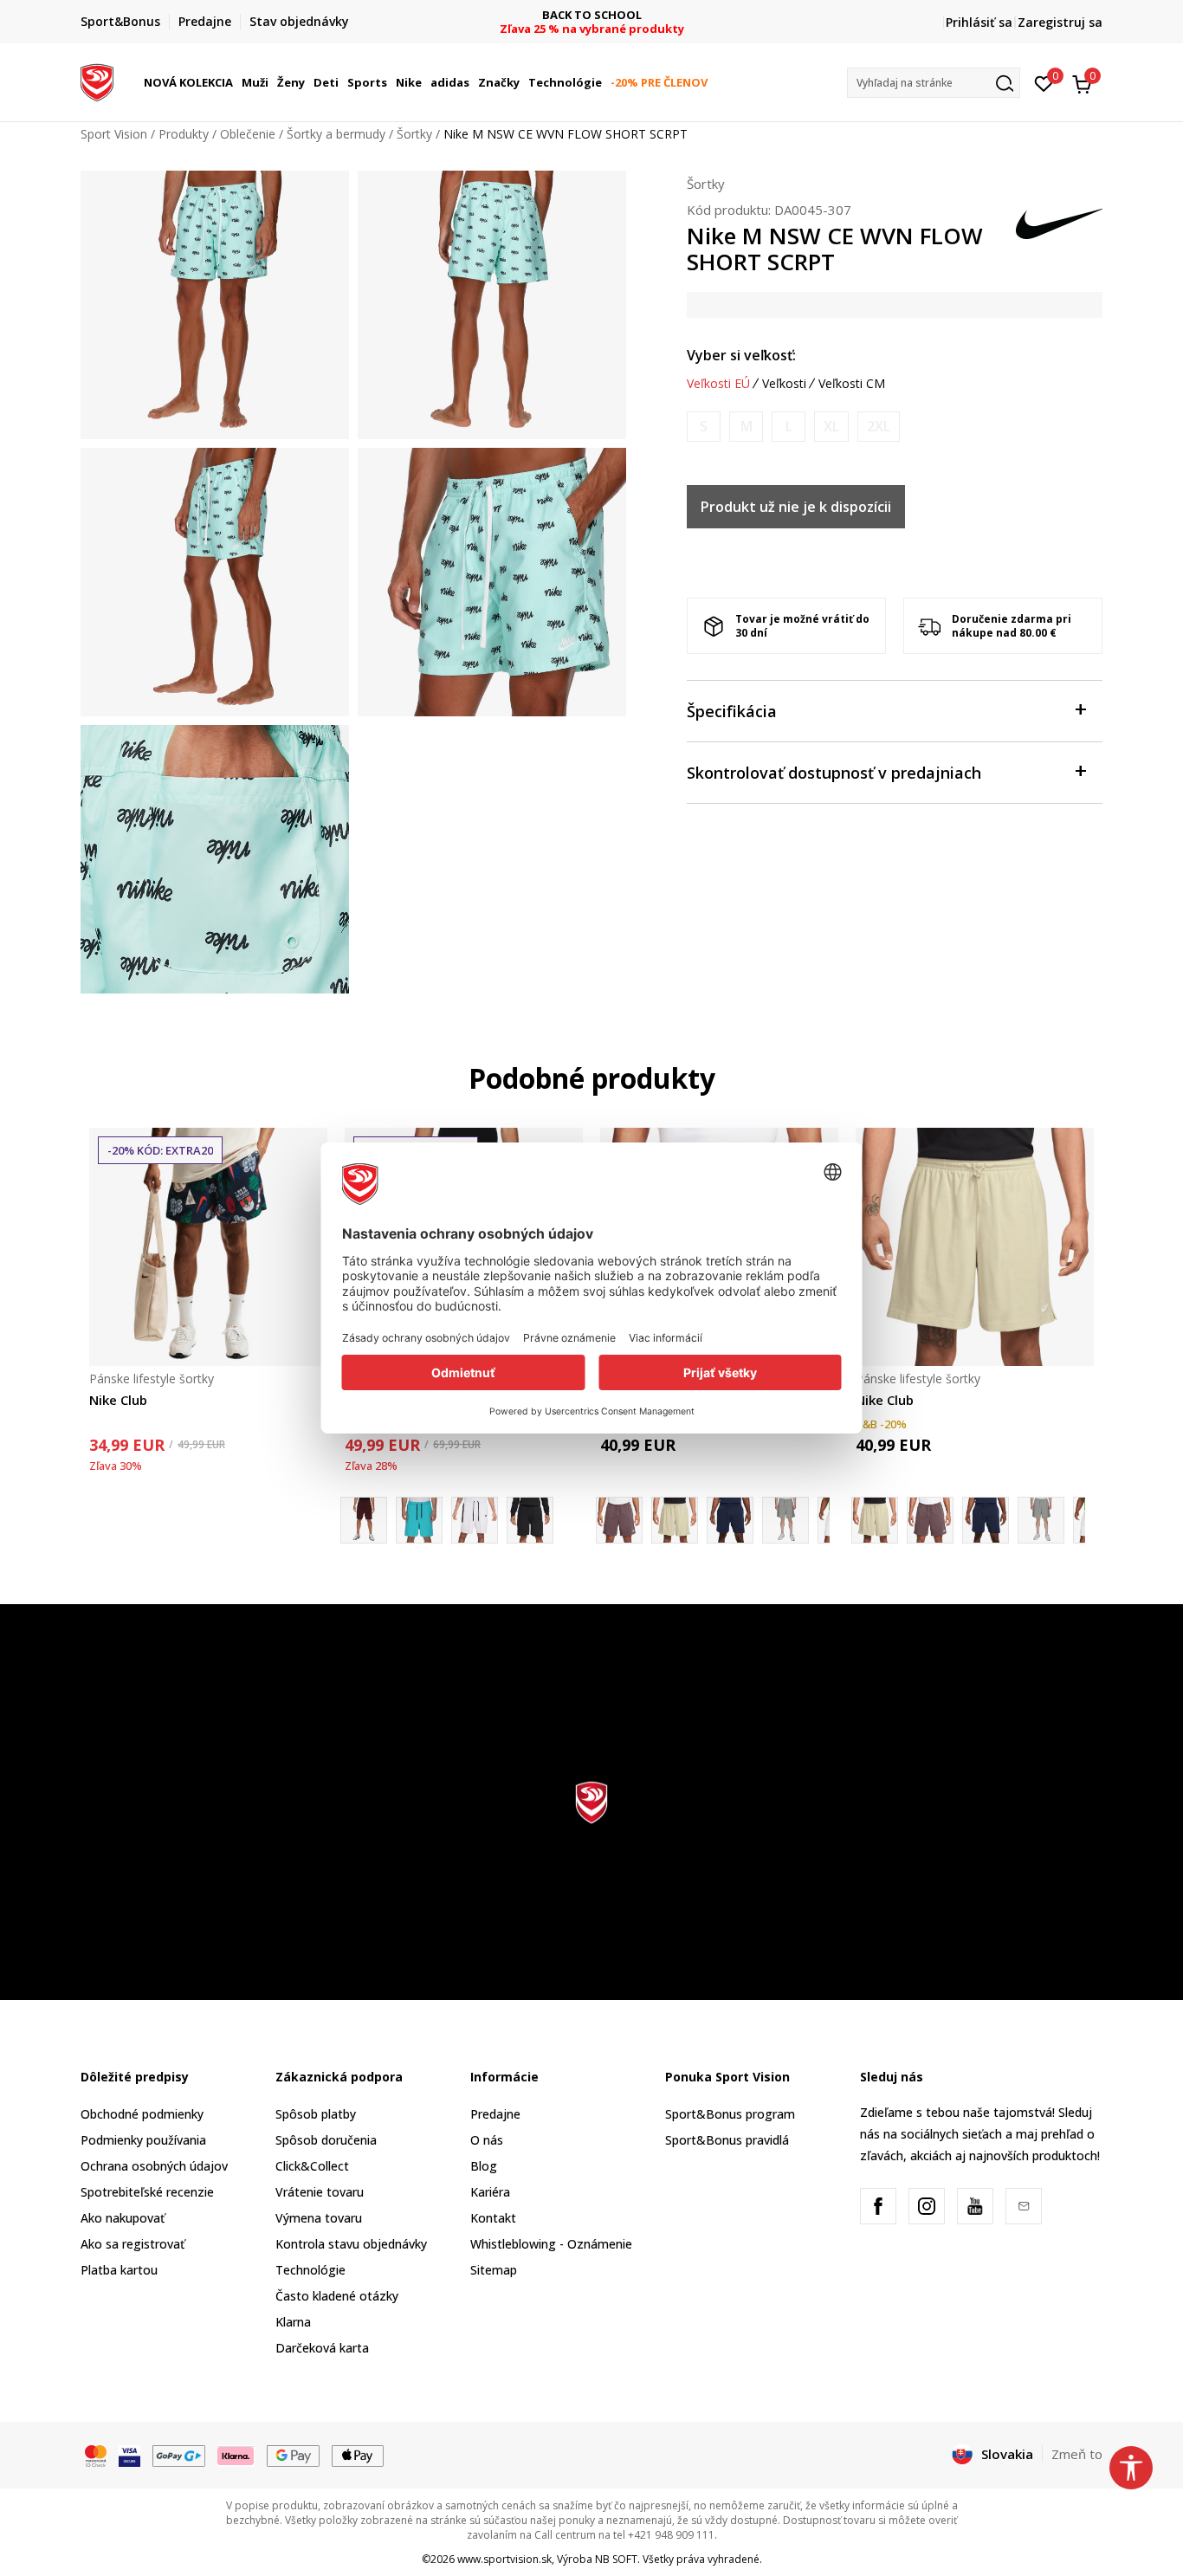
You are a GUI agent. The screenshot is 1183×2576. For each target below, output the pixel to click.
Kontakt (493, 2218)
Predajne (495, 2114)
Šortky (414, 134)
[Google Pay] (293, 2455)
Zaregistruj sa (1060, 22)
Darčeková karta (322, 2348)
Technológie (310, 2270)
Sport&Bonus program (730, 2114)
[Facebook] (878, 2206)
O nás (487, 2140)
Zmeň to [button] (1077, 2454)
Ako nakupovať (123, 2218)
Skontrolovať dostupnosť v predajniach (834, 773)
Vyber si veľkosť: (741, 355)
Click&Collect (312, 2166)
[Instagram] (927, 2206)
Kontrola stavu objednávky (351, 2244)
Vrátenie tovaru (320, 2192)
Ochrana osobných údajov (154, 2166)
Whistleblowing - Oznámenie (551, 2244)
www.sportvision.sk (504, 2559)
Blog (484, 2166)
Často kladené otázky (337, 2296)
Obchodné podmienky (142, 2114)
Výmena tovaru (319, 2218)
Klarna (293, 2322)
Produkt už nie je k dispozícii (796, 507)
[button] (236, 82)
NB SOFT (616, 2559)
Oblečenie (248, 134)
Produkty (184, 134)
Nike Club (118, 1400)
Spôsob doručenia (326, 2140)
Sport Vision (114, 134)
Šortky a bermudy (336, 134)
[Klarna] (236, 2455)
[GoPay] (179, 2455)
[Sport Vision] (97, 81)
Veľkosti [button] (784, 384)
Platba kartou (119, 2270)
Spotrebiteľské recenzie (147, 2192)
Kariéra (490, 2192)
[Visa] (129, 2455)
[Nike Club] (208, 1247)
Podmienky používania (143, 2140)
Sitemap (494, 2270)
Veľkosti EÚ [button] (718, 384)
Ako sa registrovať (133, 2244)
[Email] (1024, 2206)
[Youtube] (975, 2206)
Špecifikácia (732, 711)
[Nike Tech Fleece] (419, 1520)
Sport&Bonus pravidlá (727, 2140)
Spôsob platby (316, 2114)
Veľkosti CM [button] (852, 384)
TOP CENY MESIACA (591, 15)
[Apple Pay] (358, 2455)
